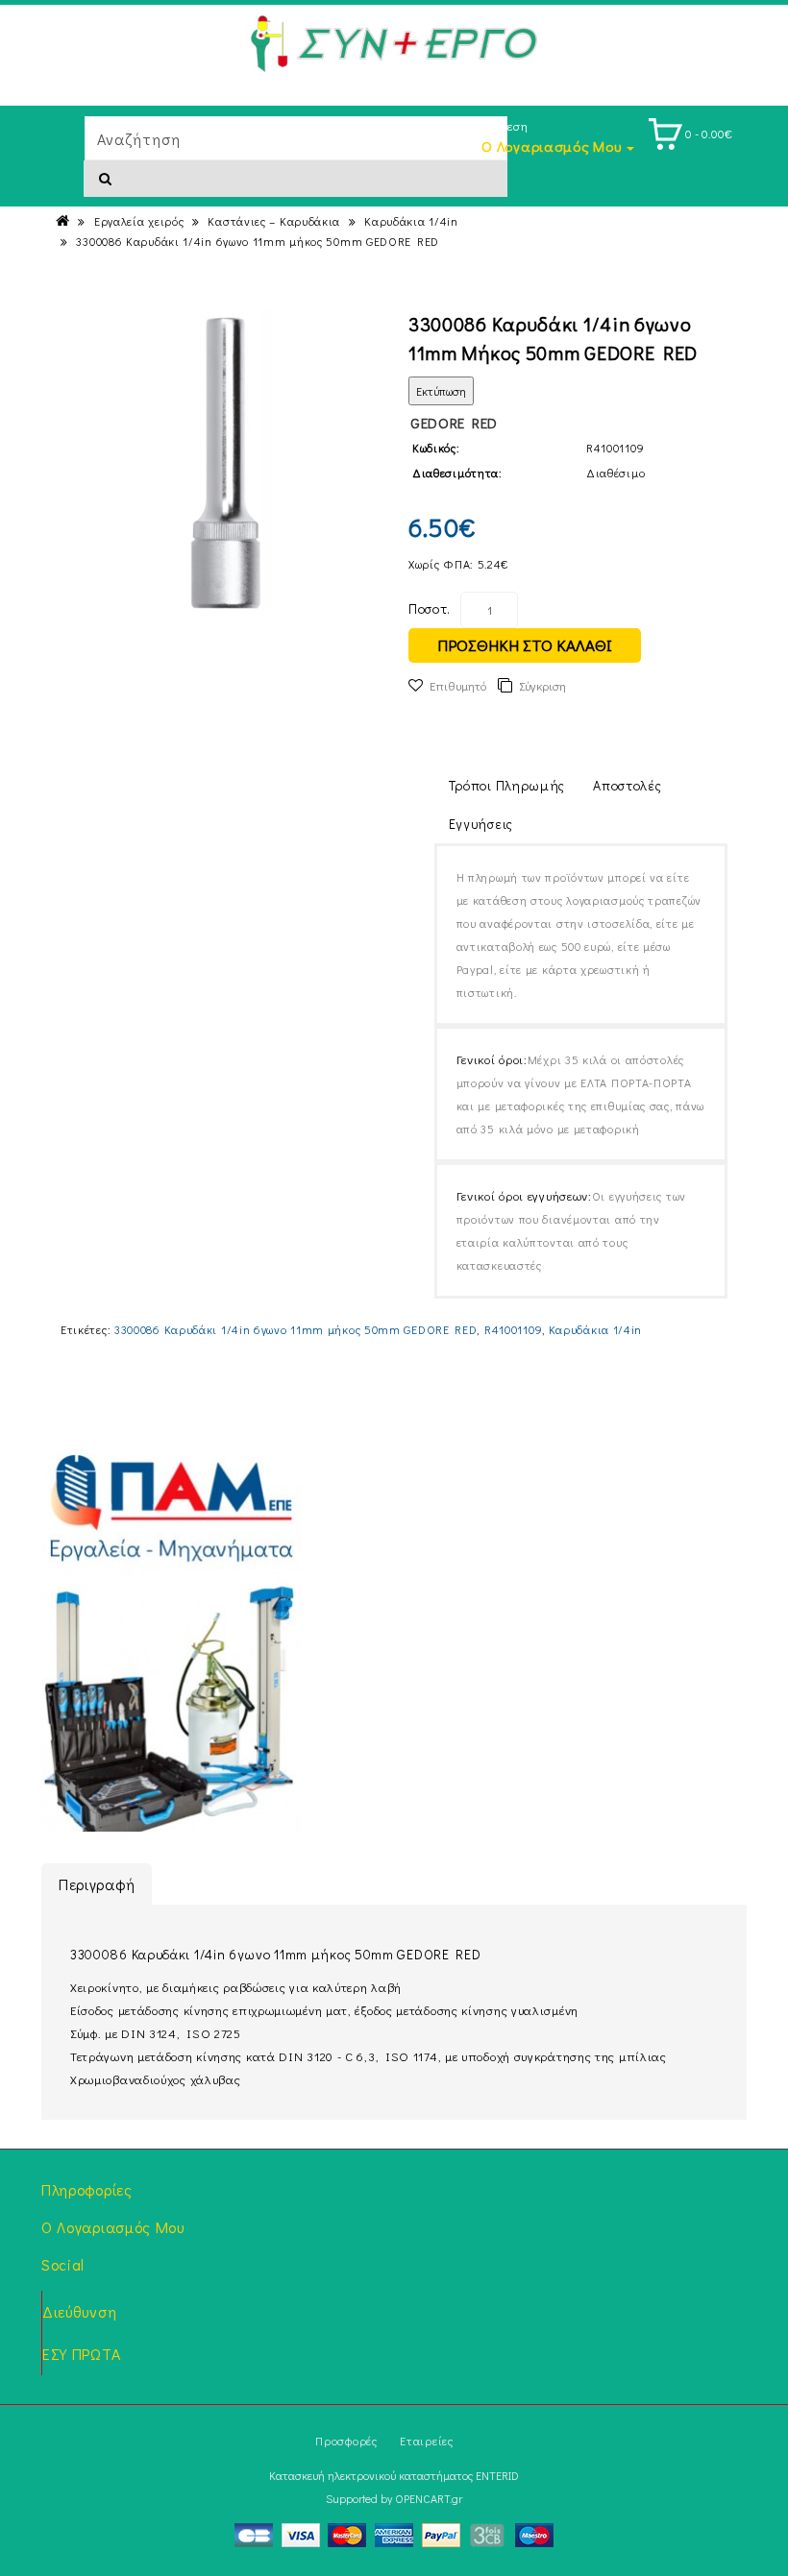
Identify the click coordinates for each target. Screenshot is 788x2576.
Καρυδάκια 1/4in (411, 221)
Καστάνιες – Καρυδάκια (274, 221)
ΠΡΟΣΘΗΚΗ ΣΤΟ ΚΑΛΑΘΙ (525, 645)
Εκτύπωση (441, 391)
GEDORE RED (454, 423)
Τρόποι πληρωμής (507, 785)
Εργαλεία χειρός (139, 221)
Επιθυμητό (458, 685)
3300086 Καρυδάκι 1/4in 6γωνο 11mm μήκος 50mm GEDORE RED (258, 241)
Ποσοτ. (430, 608)
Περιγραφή (97, 1884)
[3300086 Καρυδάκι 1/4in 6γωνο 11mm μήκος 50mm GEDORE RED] (227, 462)
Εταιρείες (426, 2441)
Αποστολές (627, 785)
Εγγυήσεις (481, 824)
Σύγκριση (542, 685)
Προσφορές (346, 2441)
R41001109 (513, 1329)
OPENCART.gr (429, 2498)
